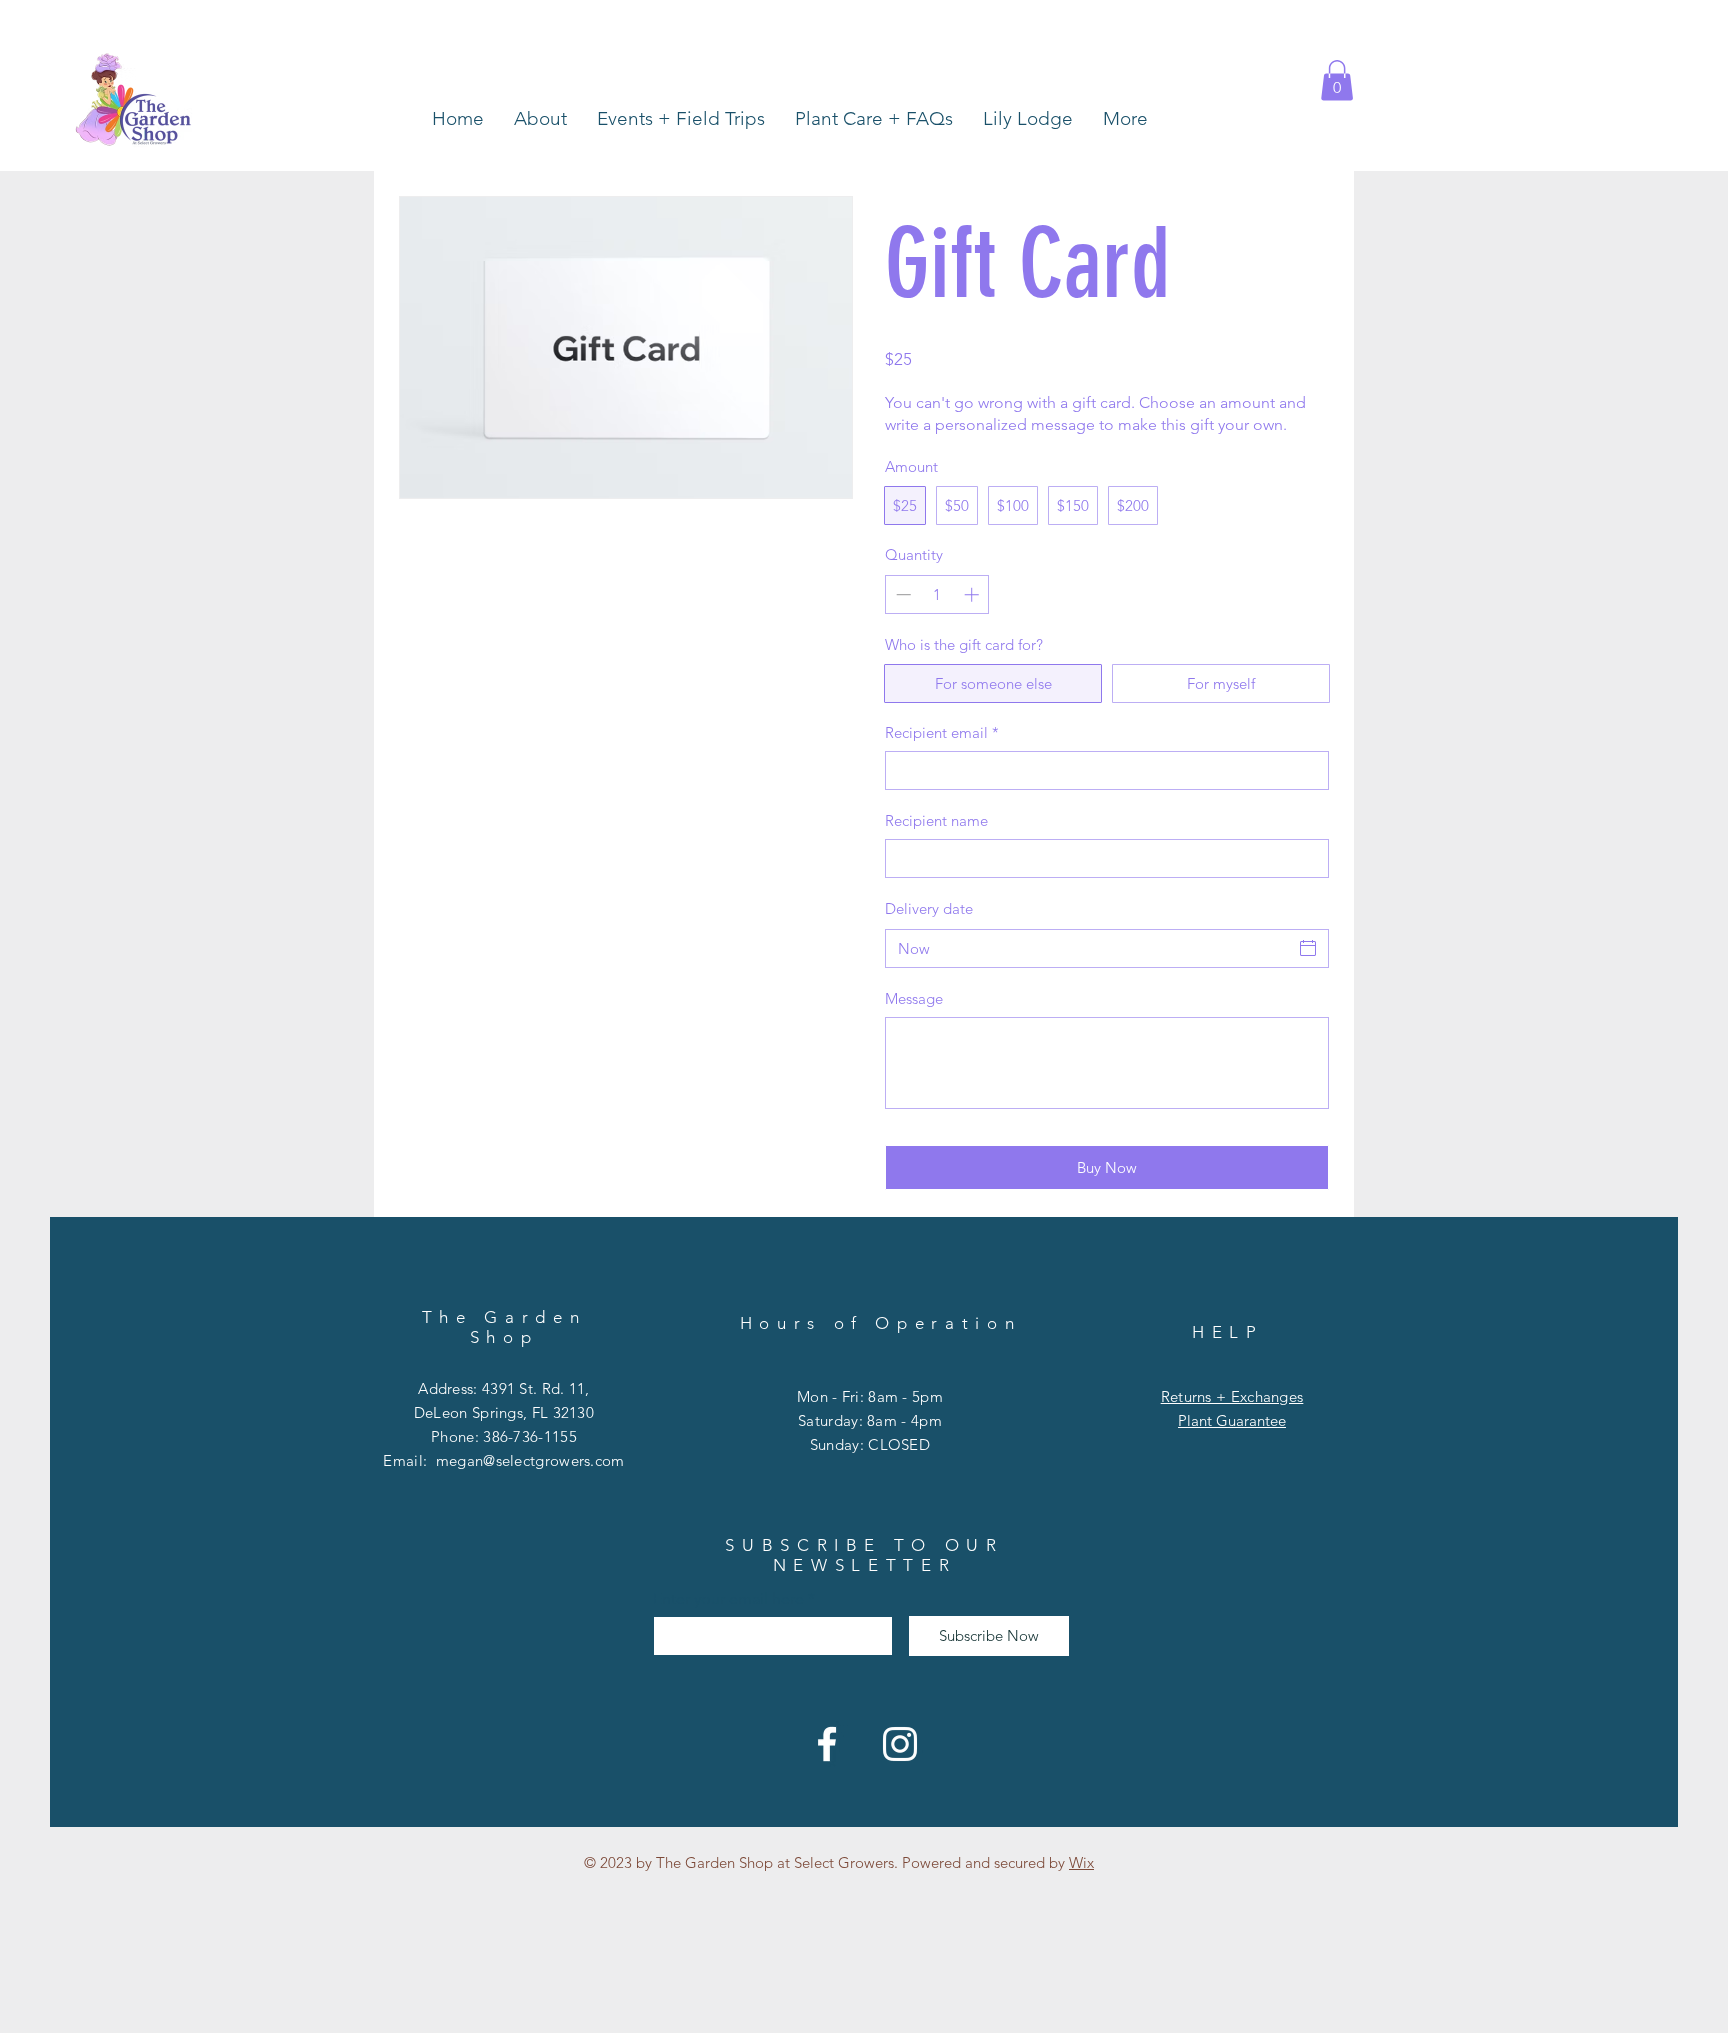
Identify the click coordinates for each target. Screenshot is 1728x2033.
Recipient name (936, 820)
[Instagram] (900, 1744)
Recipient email (942, 732)
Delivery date (929, 908)
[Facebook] (827, 1744)
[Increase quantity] (973, 594)
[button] (1337, 80)
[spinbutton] (937, 594)
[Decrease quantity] (901, 594)
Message (914, 998)
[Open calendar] (1308, 948)
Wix (1081, 1862)
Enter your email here (728, 1599)
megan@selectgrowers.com (530, 1460)
